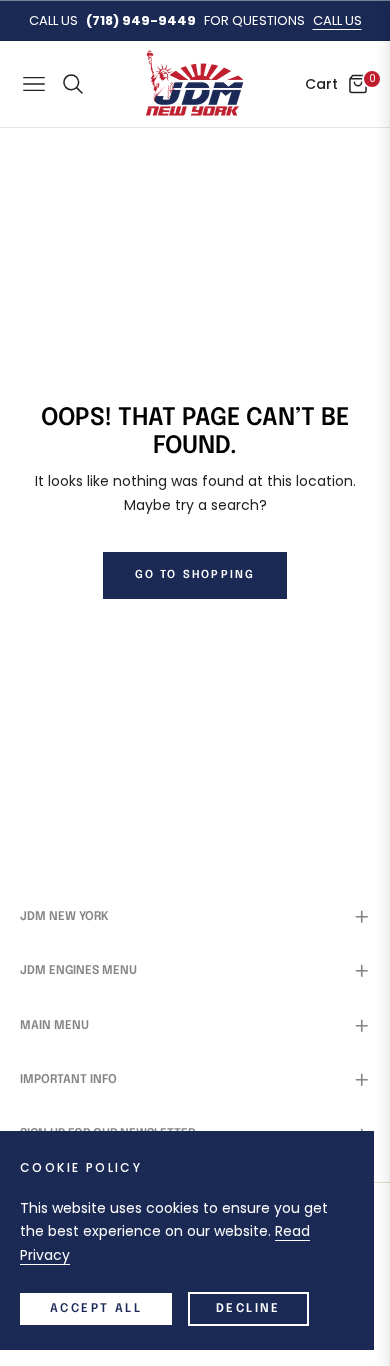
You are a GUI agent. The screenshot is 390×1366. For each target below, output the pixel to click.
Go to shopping (195, 575)
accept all (96, 1309)
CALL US (337, 20)
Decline (248, 1309)
